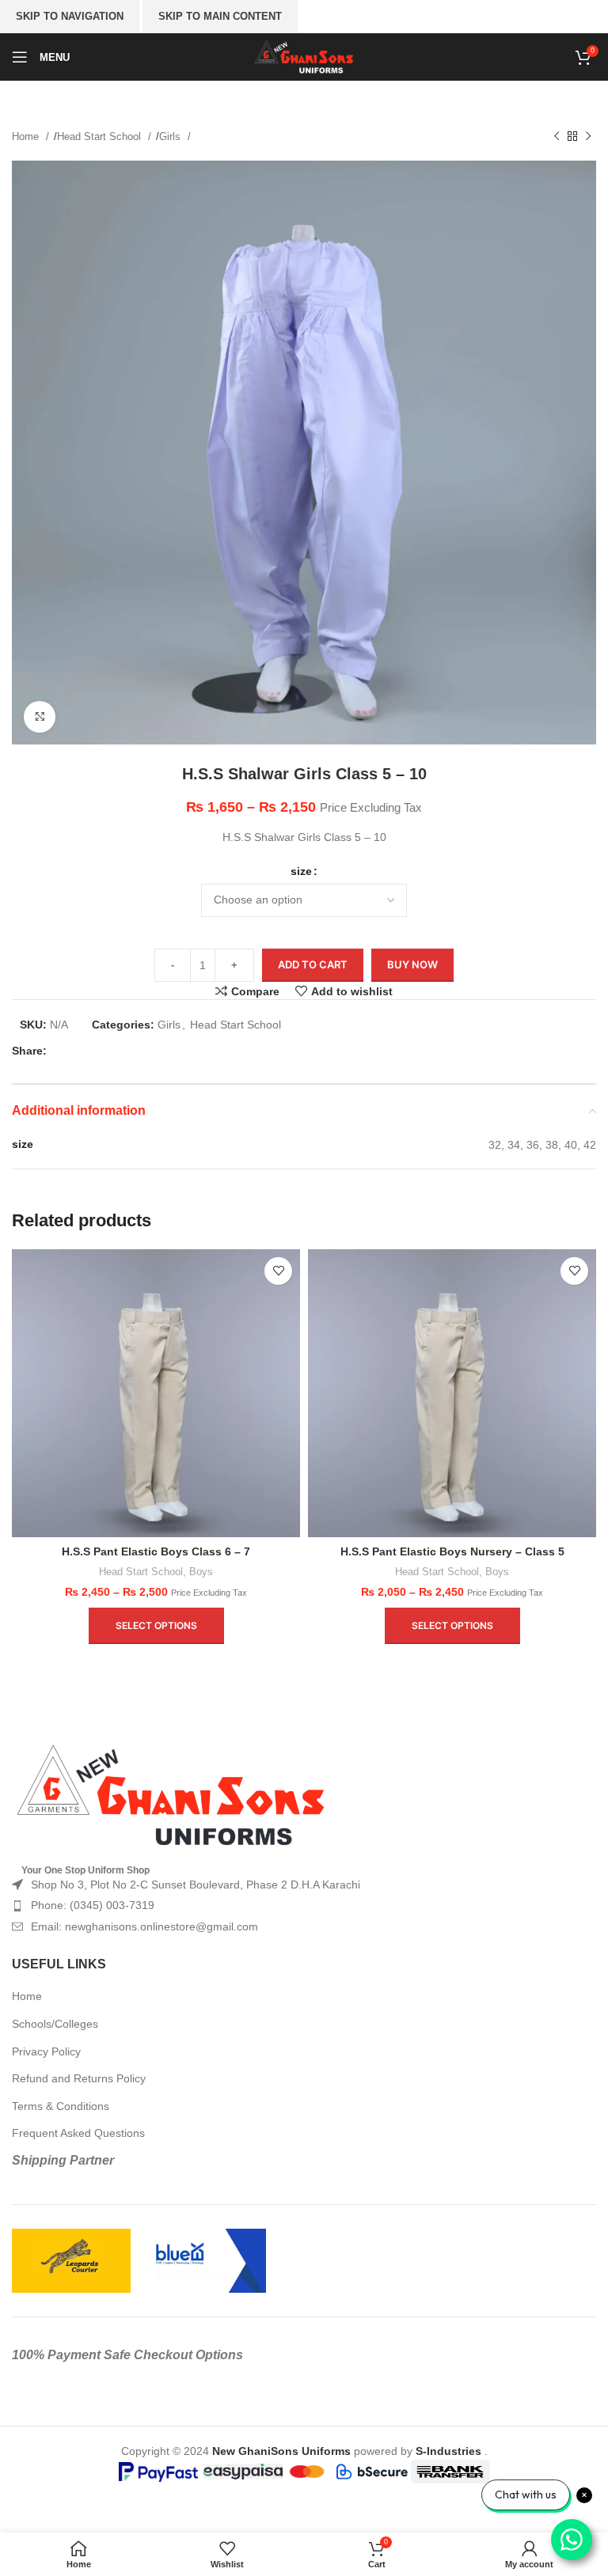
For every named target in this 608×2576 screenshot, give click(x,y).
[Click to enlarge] (40, 717)
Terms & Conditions (61, 2106)
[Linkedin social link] (139, 1051)
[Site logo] (304, 56)
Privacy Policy (46, 2051)
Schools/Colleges (55, 2024)
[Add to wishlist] (278, 1271)
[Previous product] (557, 137)
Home (27, 136)
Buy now (412, 964)
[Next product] (588, 137)
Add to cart (313, 964)
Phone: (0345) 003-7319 (93, 1905)
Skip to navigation (70, 16)
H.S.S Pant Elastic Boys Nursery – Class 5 (452, 1551)
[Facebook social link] (63, 1051)
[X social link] (89, 1051)
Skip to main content (220, 16)
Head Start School (101, 136)
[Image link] (170, 1795)
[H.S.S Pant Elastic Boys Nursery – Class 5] (452, 1393)
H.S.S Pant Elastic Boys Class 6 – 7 (156, 1551)
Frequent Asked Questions (78, 2133)
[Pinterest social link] (114, 1051)
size (301, 871)
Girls (171, 136)
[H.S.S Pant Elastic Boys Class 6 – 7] (156, 1393)
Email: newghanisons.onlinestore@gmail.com (144, 1926)
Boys (201, 1572)
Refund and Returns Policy (79, 2078)
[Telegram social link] (165, 1051)
